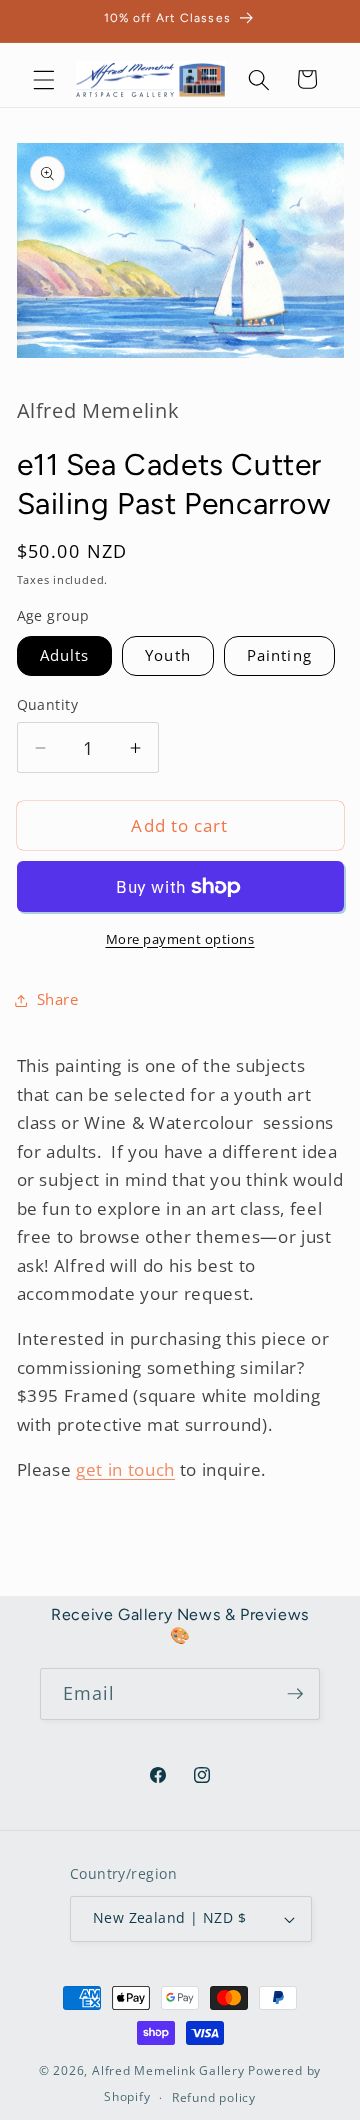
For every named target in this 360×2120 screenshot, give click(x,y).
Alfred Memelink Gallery (168, 2070)
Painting (279, 655)
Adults (65, 655)
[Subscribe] (295, 1694)
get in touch (125, 1469)
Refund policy (214, 2097)
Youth (168, 655)
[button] (44, 79)
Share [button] (58, 999)
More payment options (180, 939)
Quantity (48, 704)
